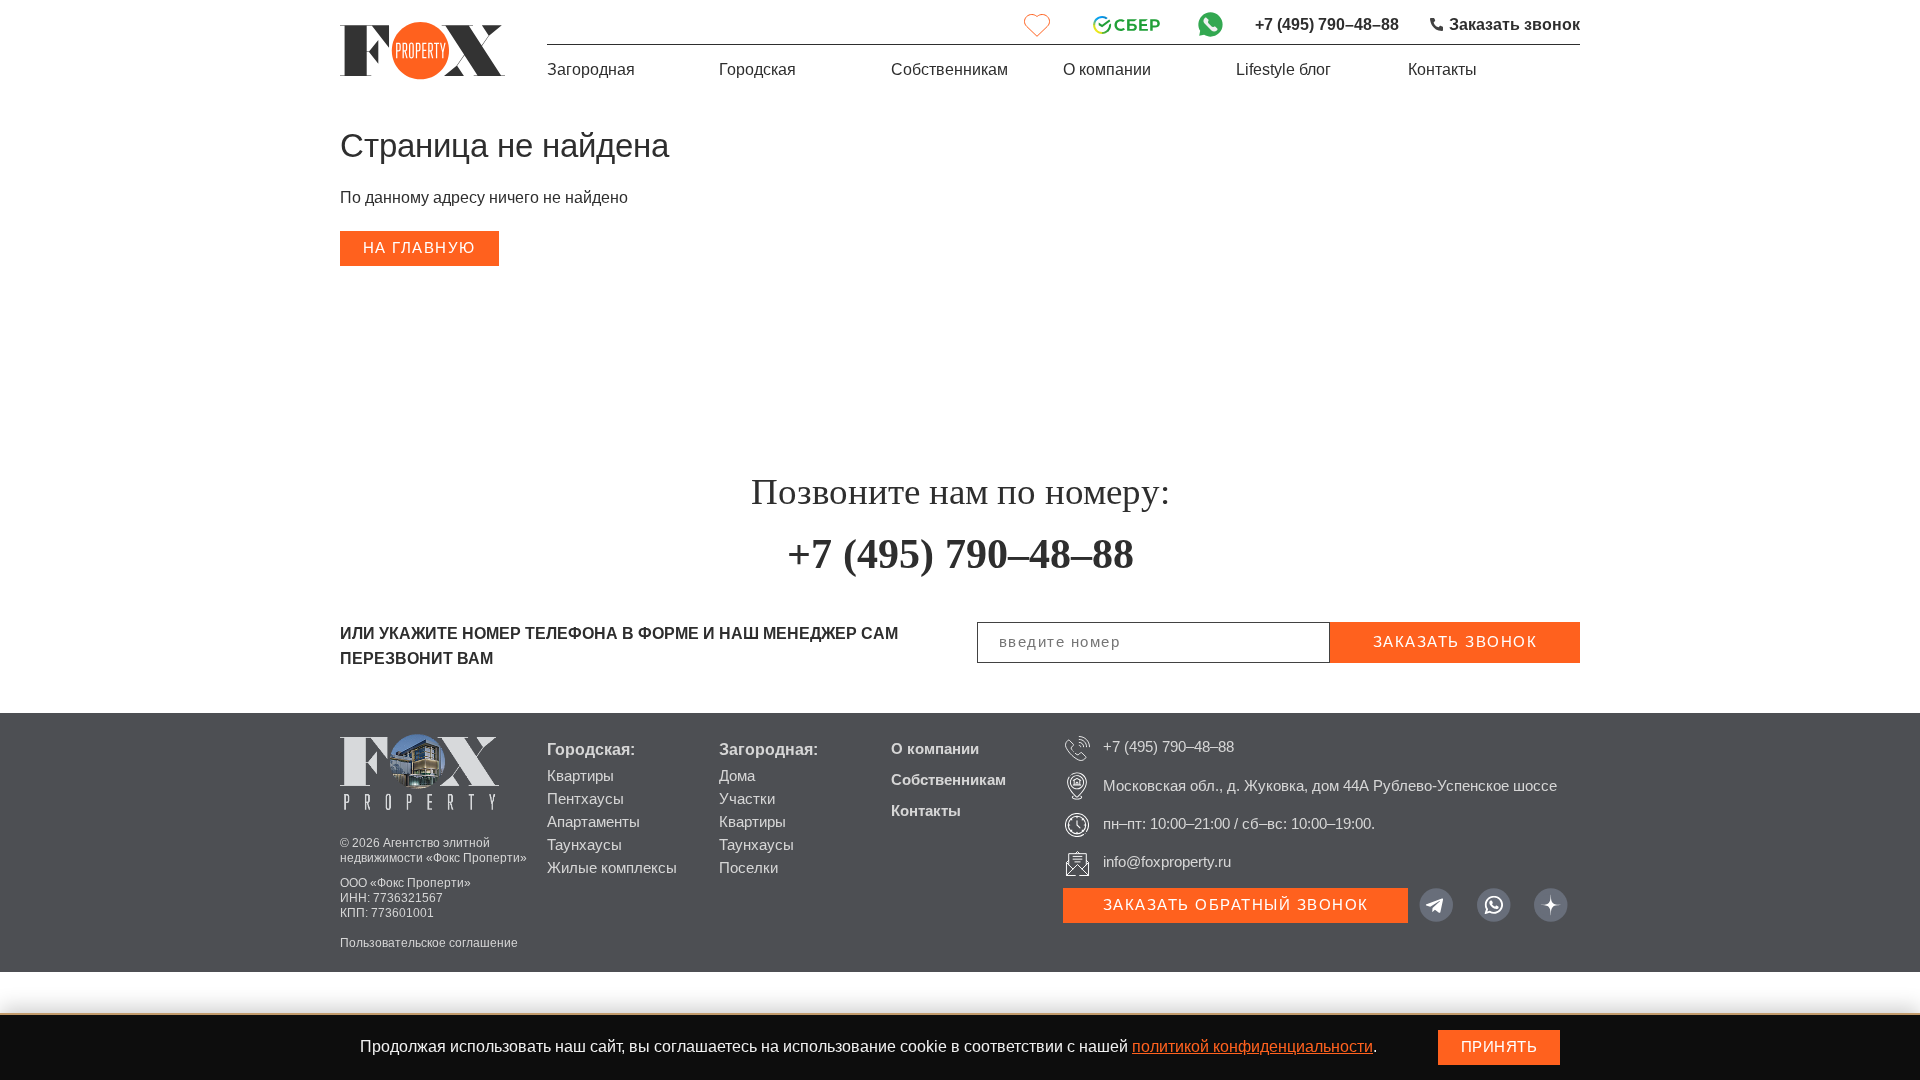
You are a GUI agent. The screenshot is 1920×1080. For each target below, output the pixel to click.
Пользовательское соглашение (429, 943)
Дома (737, 776)
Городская (757, 69)
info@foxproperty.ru (1167, 862)
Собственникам (949, 69)
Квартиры (580, 776)
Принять (1499, 1047)
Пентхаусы (585, 799)
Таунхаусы (584, 845)
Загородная (591, 69)
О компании (1107, 69)
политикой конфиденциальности (1252, 1046)
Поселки (748, 868)
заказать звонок (1455, 642)
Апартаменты (593, 822)
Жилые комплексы (612, 868)
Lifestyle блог (1283, 69)
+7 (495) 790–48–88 (1327, 24)
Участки (747, 799)
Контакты (1442, 69)
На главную (419, 248)
